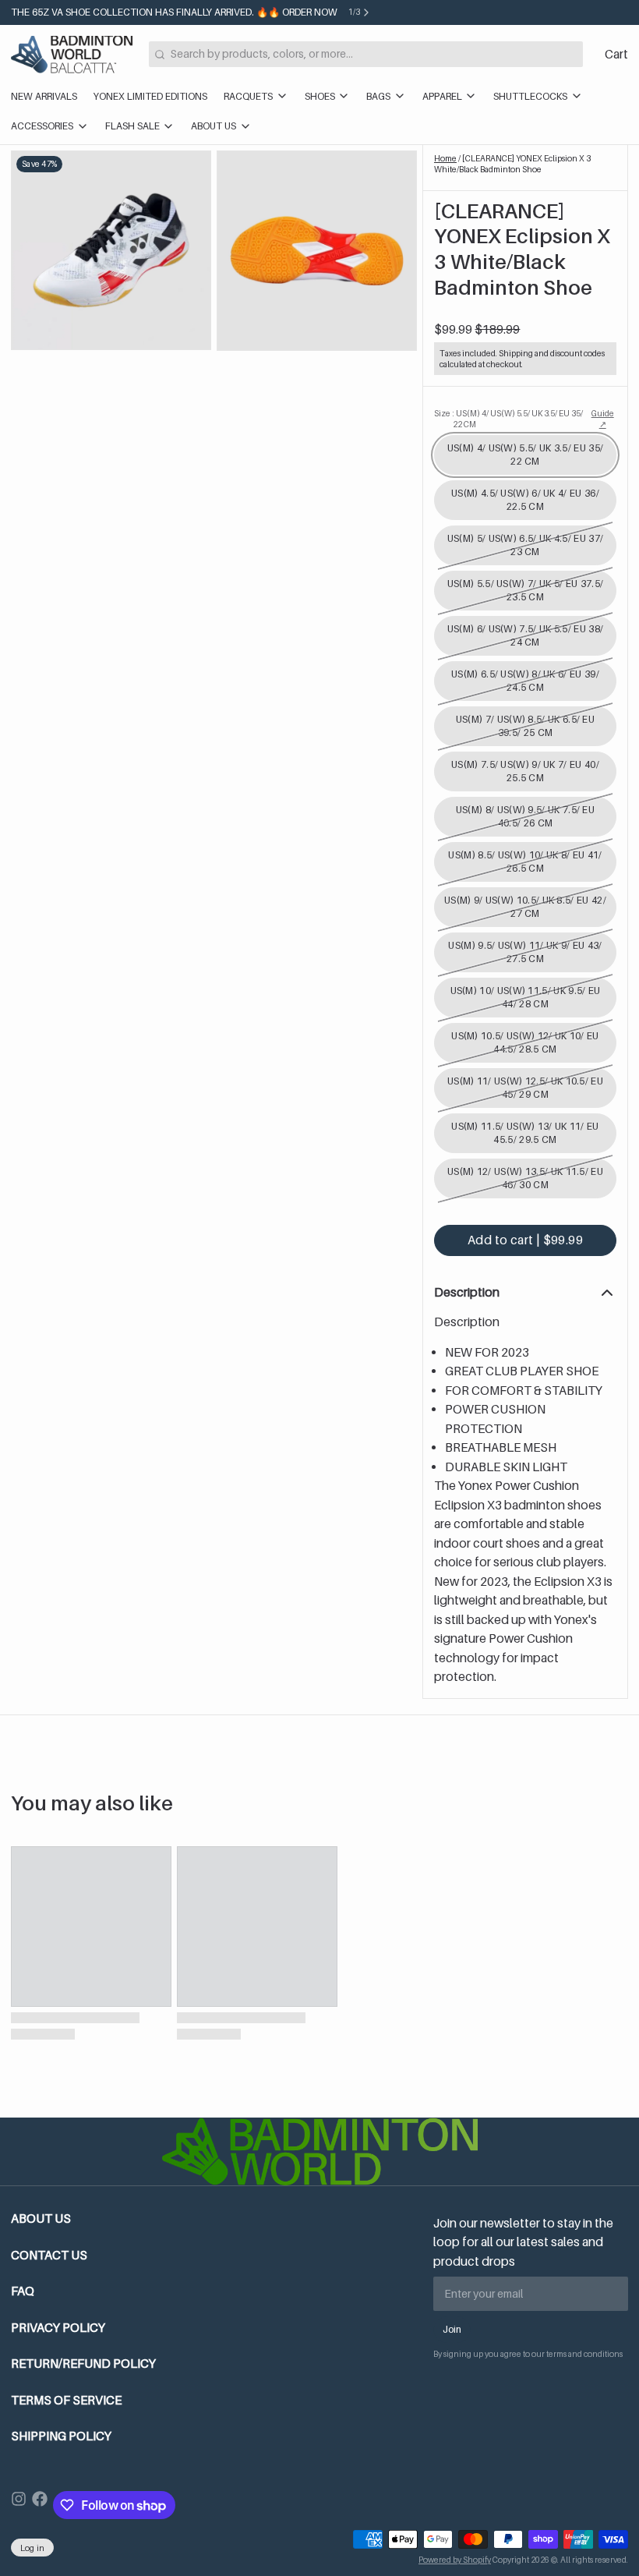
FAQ (23, 2291)
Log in (33, 2548)
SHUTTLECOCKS (530, 96)
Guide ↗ (603, 419)
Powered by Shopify (455, 2560)
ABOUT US (214, 126)
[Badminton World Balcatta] (72, 55)
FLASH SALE (132, 126)
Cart (616, 54)
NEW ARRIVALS (44, 96)
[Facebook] (40, 2505)
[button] (525, 1240)
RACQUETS (248, 96)
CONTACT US (49, 2255)
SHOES (320, 96)
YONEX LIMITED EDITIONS (150, 96)
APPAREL (442, 96)
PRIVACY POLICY (58, 2328)
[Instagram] (19, 2505)
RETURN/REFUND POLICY (83, 2364)
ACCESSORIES (42, 126)
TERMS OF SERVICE (66, 2400)
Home (445, 158)
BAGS (378, 96)
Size (509, 419)
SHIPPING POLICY (61, 2436)
